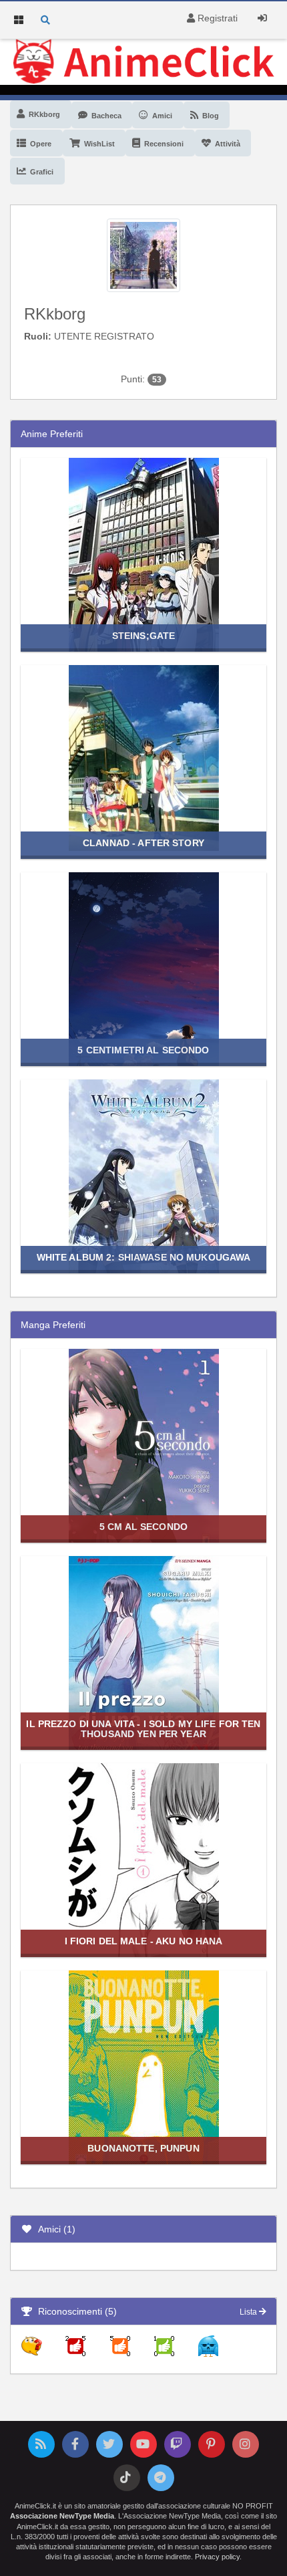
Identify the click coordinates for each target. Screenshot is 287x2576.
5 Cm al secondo (143, 1527)
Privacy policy (217, 2557)
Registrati (216, 18)
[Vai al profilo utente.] (143, 254)
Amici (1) (54, 2229)
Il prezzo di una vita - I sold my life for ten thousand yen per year (143, 1729)
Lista (249, 2312)
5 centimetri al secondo (143, 1050)
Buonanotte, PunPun (143, 2148)
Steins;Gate (143, 636)
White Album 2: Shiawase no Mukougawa (144, 1257)
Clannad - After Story (143, 843)
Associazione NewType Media (62, 2516)
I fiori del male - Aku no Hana (144, 1941)
